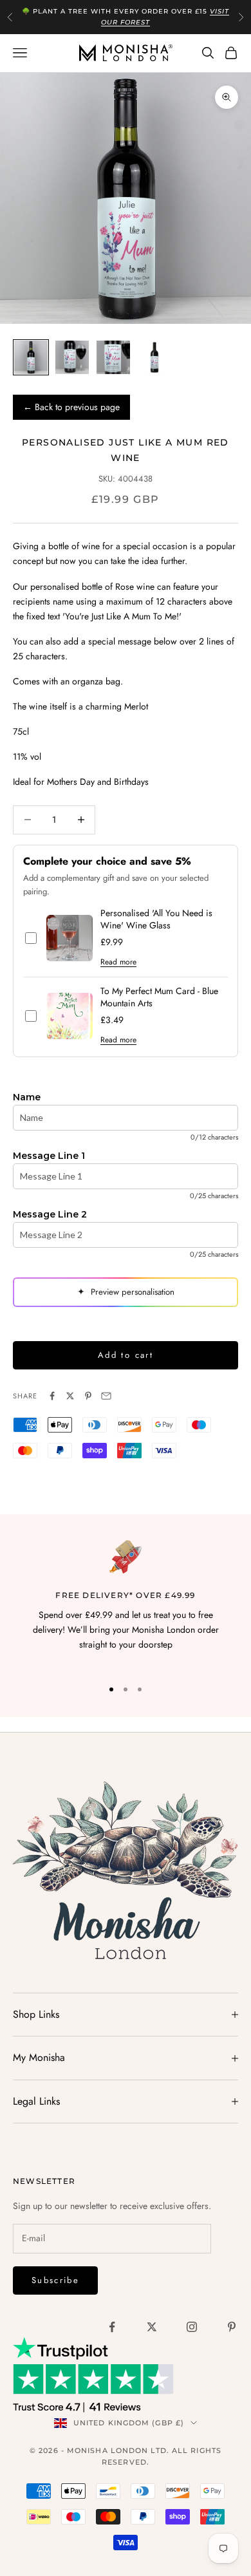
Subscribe (55, 2280)
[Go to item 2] (72, 357)
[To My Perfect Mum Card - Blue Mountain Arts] (70, 1016)
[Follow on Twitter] (152, 2327)
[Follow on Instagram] (192, 2327)
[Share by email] (106, 1396)
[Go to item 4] (154, 357)
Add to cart (126, 1355)
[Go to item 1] (31, 357)
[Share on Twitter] (70, 1396)
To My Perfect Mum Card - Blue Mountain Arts (159, 997)
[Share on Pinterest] (88, 1396)
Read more (118, 962)
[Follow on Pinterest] (232, 2327)
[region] (126, 1603)
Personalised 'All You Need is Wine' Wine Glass (156, 919)
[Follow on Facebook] (112, 2327)
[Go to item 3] (113, 357)
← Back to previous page (71, 407)
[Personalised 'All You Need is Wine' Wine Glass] (70, 938)
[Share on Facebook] (52, 1396)
